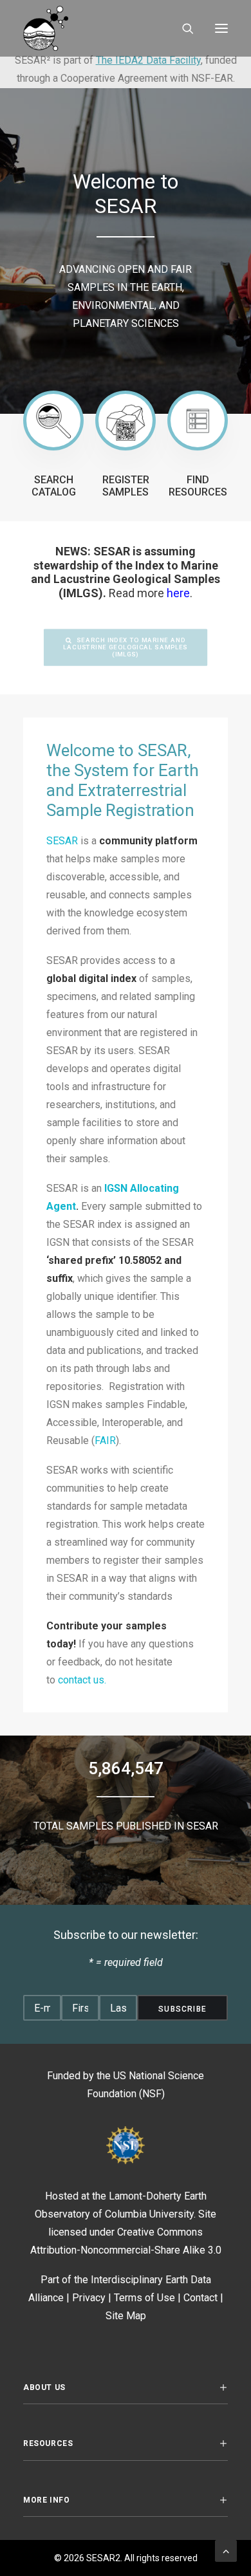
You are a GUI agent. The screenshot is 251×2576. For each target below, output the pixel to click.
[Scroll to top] (226, 2550)
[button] (221, 28)
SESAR (62, 841)
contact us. (82, 1680)
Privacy (89, 2298)
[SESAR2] (86, 28)
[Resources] (198, 421)
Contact (200, 2298)
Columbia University (149, 2214)
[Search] (182, 28)
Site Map (126, 2316)
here (178, 593)
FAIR (105, 1441)
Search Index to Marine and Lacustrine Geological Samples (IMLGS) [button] (126, 647)
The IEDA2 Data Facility (148, 60)
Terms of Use (144, 2298)
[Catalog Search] (53, 421)
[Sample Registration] (126, 421)
